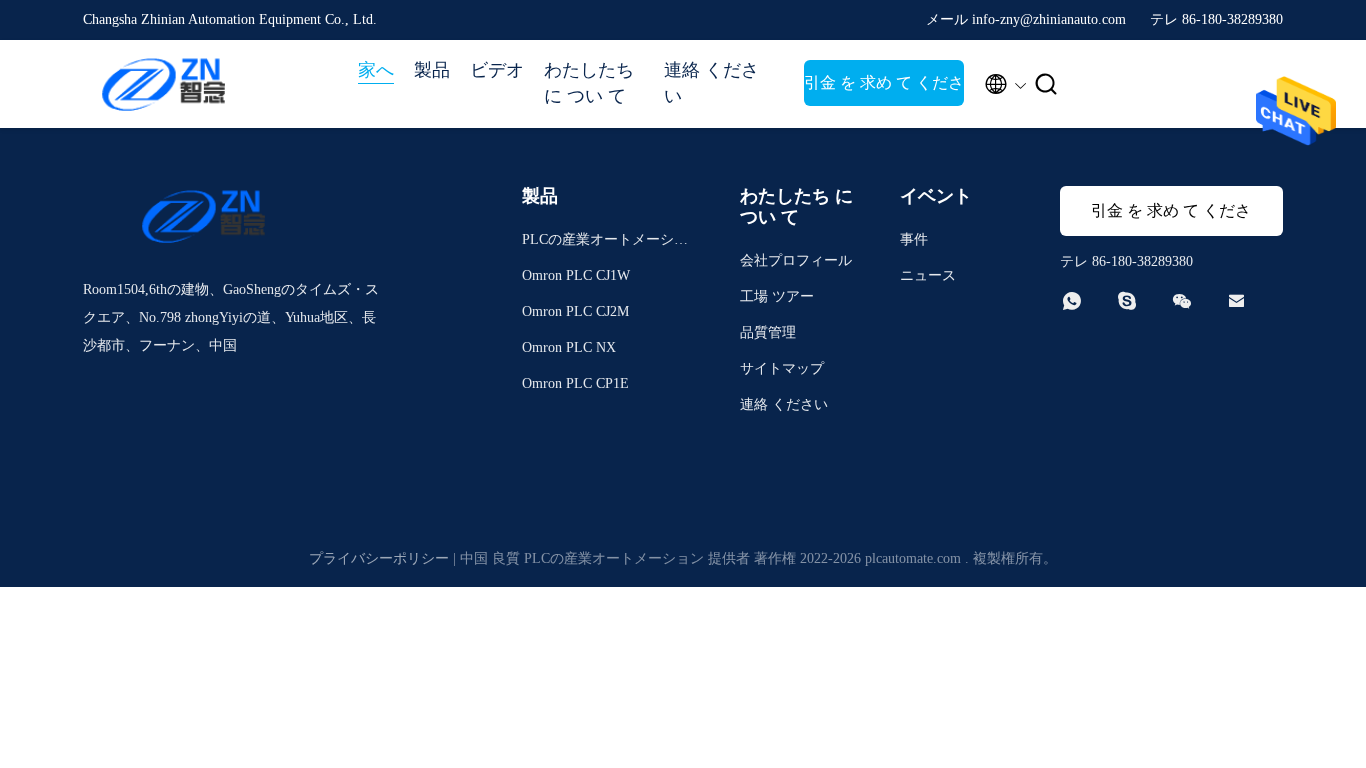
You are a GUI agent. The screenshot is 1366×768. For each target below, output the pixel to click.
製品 (432, 70)
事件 (914, 239)
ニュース (928, 275)
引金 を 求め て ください (884, 90)
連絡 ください (711, 83)
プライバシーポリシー (379, 558)
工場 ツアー (777, 296)
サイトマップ (782, 368)
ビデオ (497, 70)
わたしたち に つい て (589, 83)
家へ (376, 70)
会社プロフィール (796, 260)
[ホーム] (163, 84)
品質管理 (768, 332)
